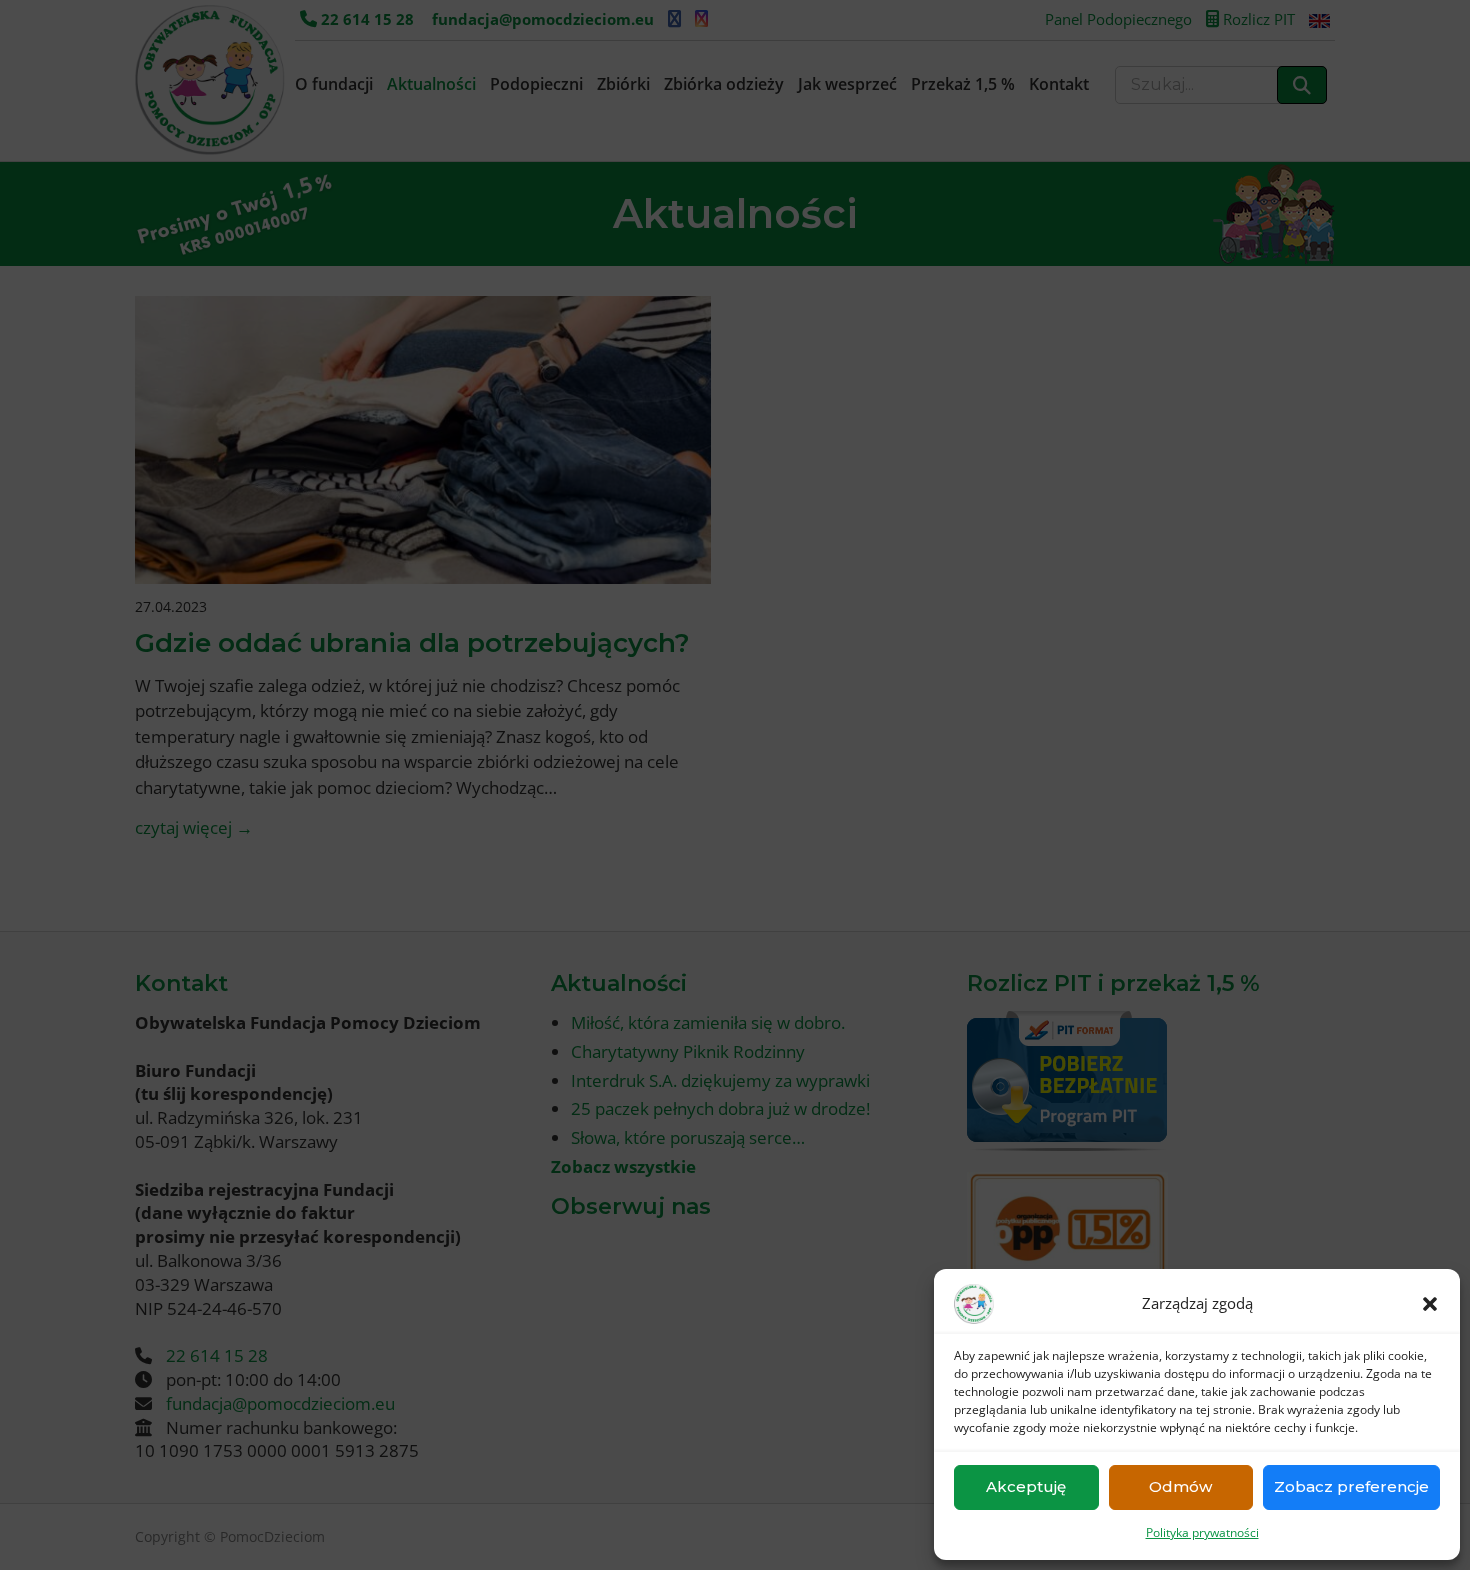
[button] (1430, 1304)
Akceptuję (1026, 1486)
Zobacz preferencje (1351, 1486)
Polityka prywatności (1202, 1532)
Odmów (1180, 1486)
